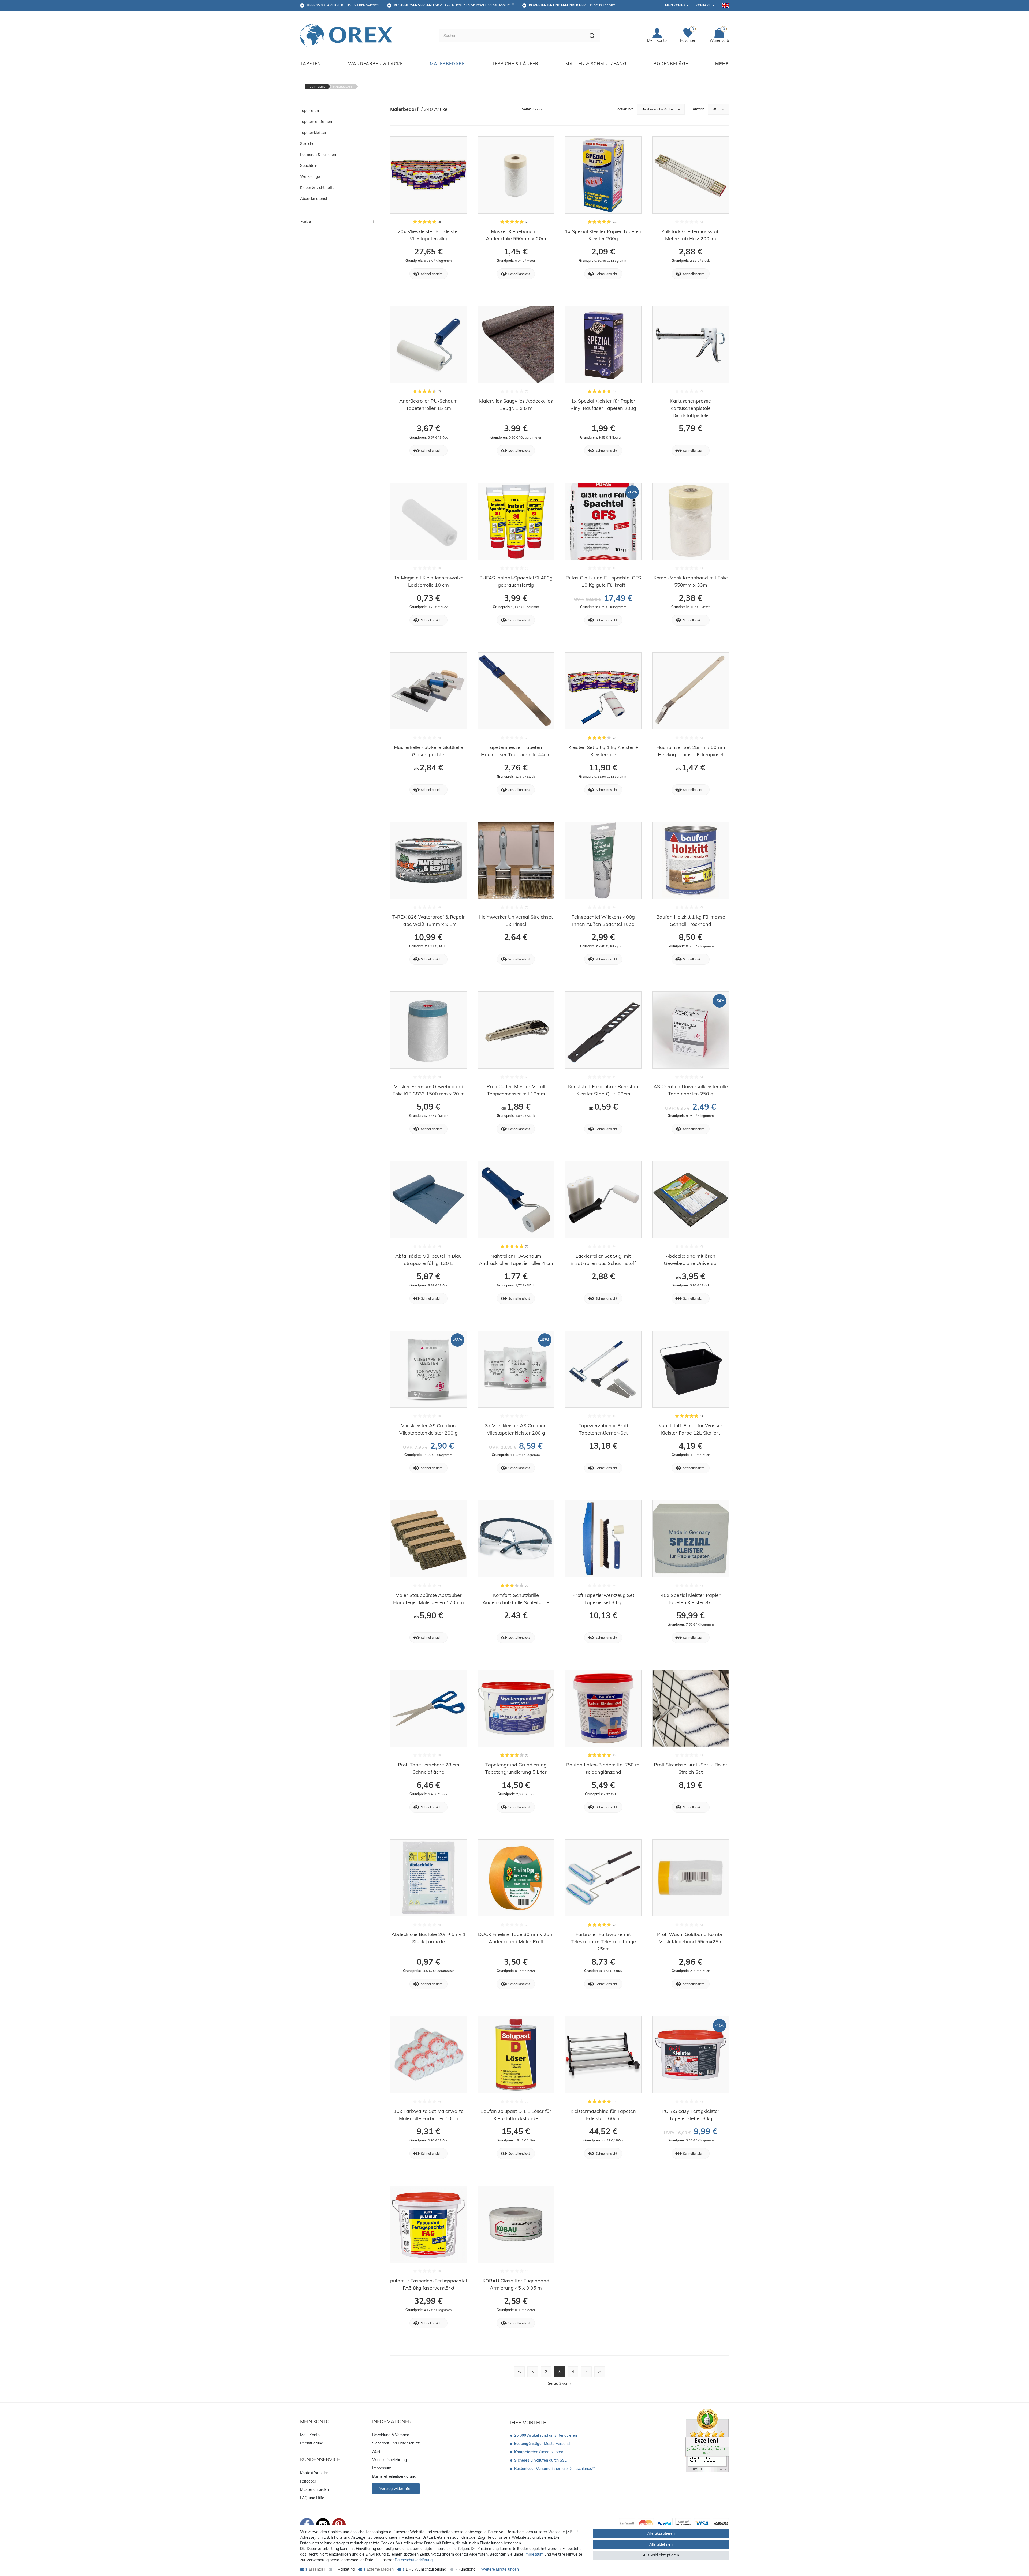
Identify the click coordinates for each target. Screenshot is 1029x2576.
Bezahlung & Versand (391, 2435)
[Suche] (592, 36)
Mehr (722, 63)
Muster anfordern (315, 2489)
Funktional (467, 2569)
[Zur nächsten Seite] (586, 2372)
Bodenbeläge (671, 63)
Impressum (382, 2468)
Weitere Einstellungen (500, 2569)
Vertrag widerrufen (396, 2489)
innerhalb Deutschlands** (555, 2469)
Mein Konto (675, 5)
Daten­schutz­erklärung (414, 2560)
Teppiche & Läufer (515, 63)
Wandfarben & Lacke (375, 63)
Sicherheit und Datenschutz (396, 2443)
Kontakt (703, 5)
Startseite (317, 87)
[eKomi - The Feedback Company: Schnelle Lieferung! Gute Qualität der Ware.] (707, 2440)
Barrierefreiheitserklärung (394, 2476)
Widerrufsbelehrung (389, 2460)
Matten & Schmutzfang (596, 63)
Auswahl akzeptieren (661, 2555)
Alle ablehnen (661, 2544)
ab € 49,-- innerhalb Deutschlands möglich (454, 5)
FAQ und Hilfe (312, 2498)
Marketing (346, 2569)
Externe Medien (380, 2569)
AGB (376, 2451)
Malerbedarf (447, 63)
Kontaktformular (314, 2473)
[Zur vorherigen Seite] (533, 2372)
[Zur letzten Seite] (600, 2372)
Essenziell (317, 2569)
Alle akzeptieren (661, 2533)
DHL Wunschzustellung (426, 2569)
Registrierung (312, 2443)
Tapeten (311, 63)
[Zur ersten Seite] (519, 2372)
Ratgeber (308, 2481)
